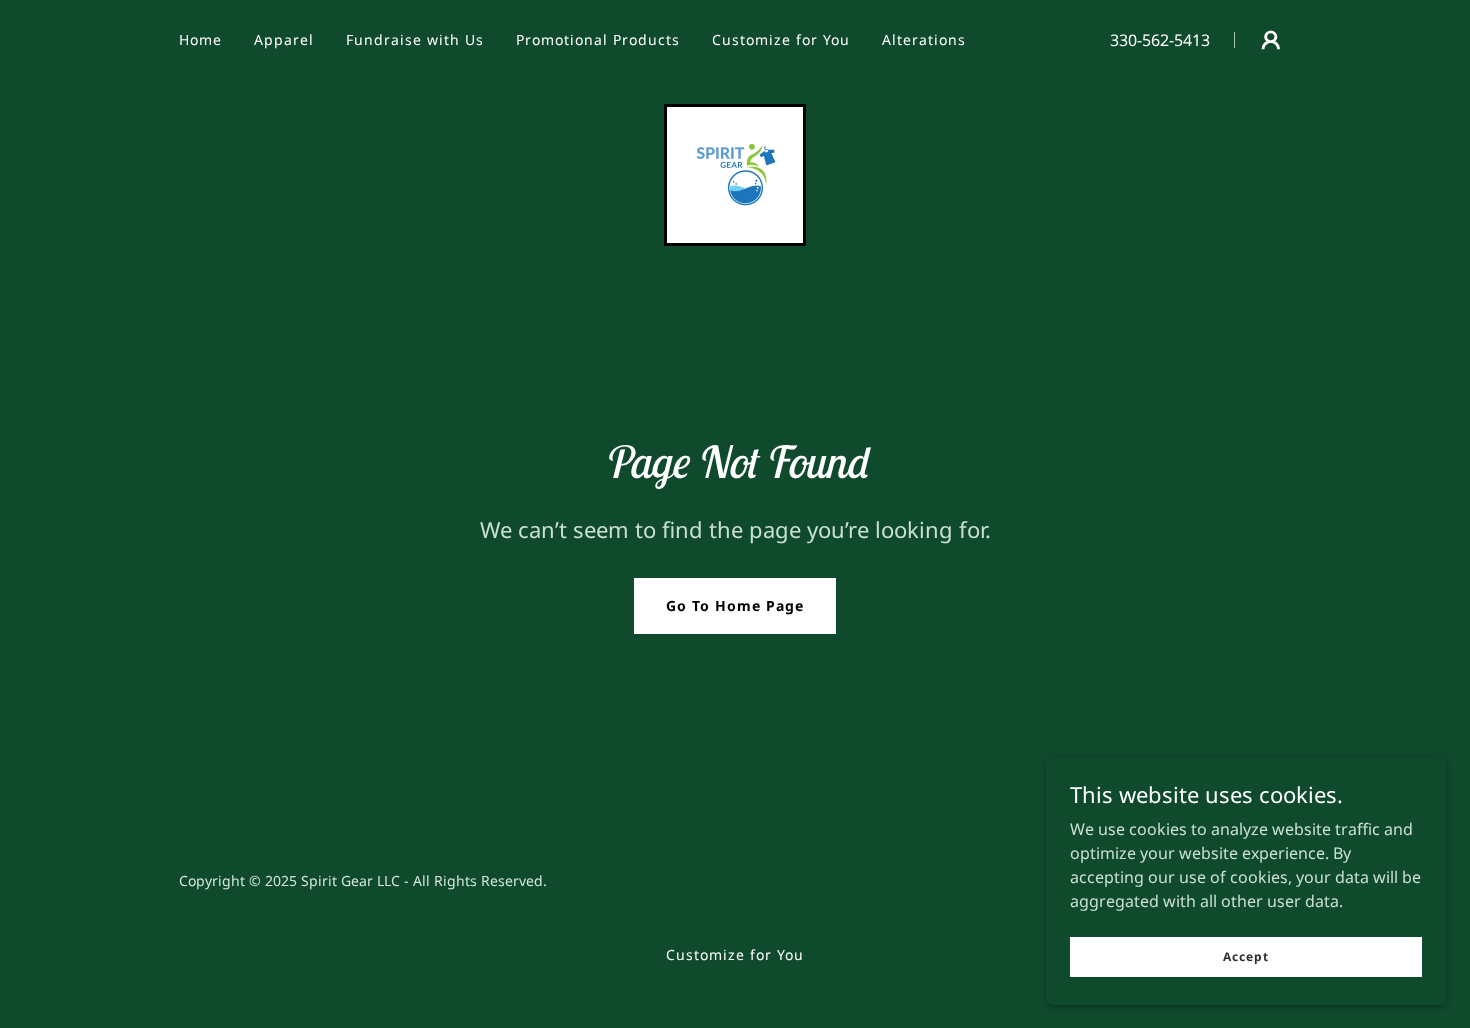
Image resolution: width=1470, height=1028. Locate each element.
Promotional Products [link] (598, 39)
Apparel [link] (284, 39)
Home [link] (200, 39)
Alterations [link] (924, 39)
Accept (1245, 956)
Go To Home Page (735, 605)
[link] (735, 173)
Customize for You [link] (781, 39)
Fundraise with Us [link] (415, 39)
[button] (1271, 40)
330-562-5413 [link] (1160, 40)
